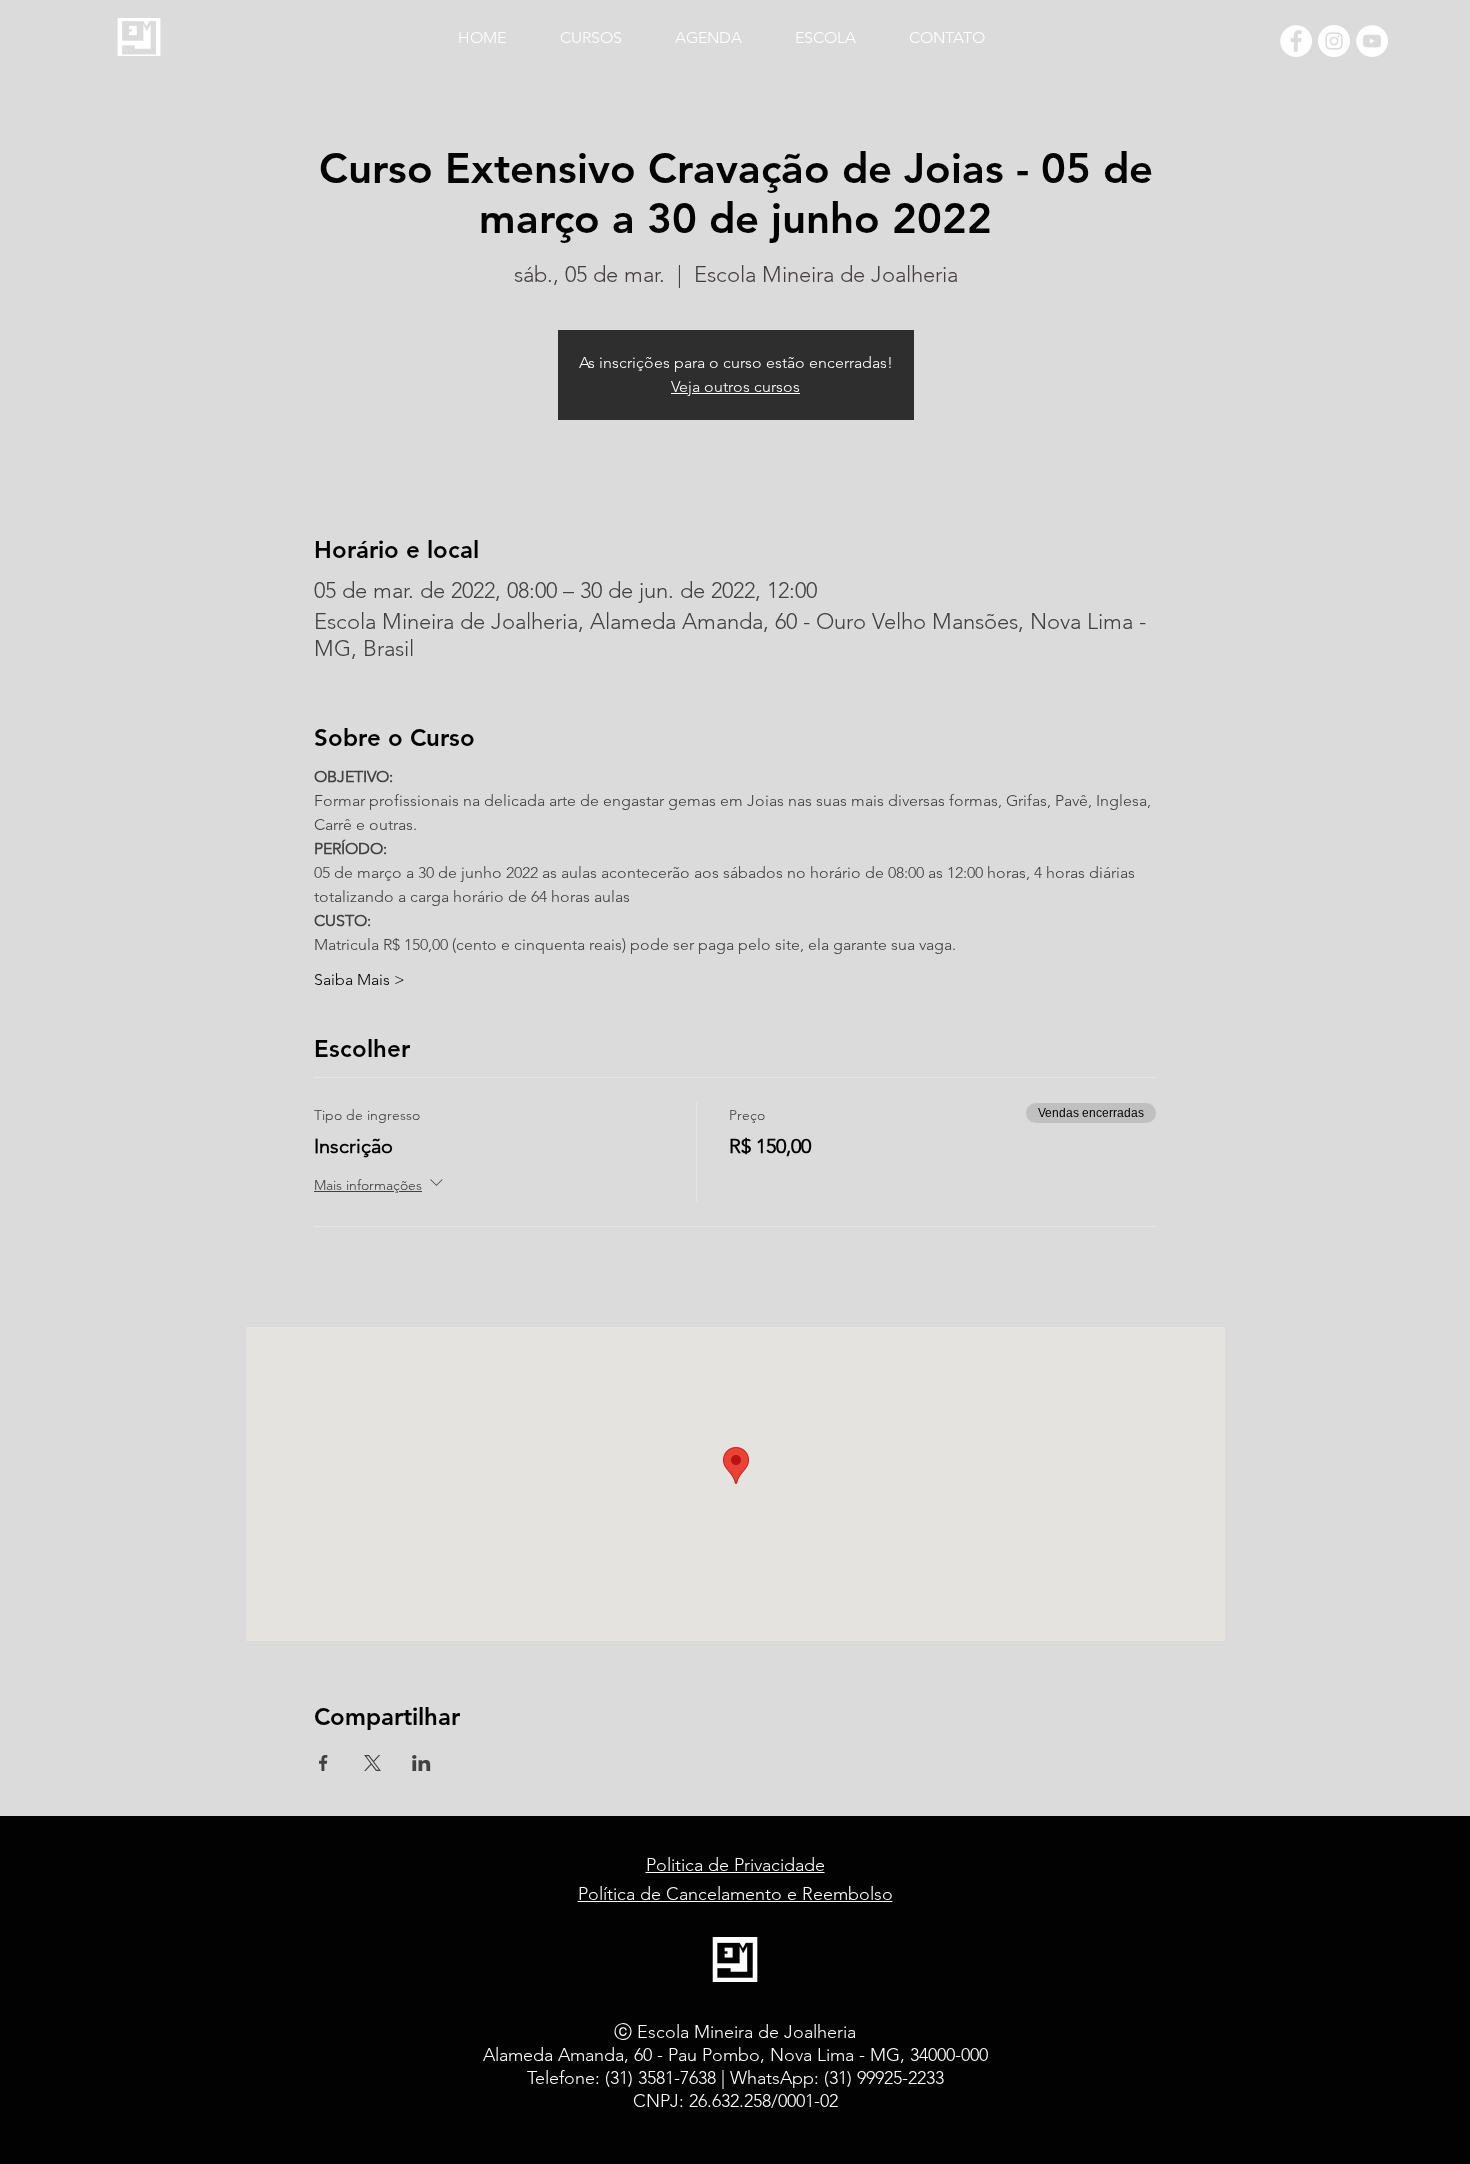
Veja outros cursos (735, 386)
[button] (604, 29)
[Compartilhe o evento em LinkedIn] (421, 1763)
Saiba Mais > (359, 979)
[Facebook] (1296, 41)
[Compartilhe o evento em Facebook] (323, 1763)
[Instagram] (1334, 41)
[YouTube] (1372, 41)
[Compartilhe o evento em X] (372, 1763)
